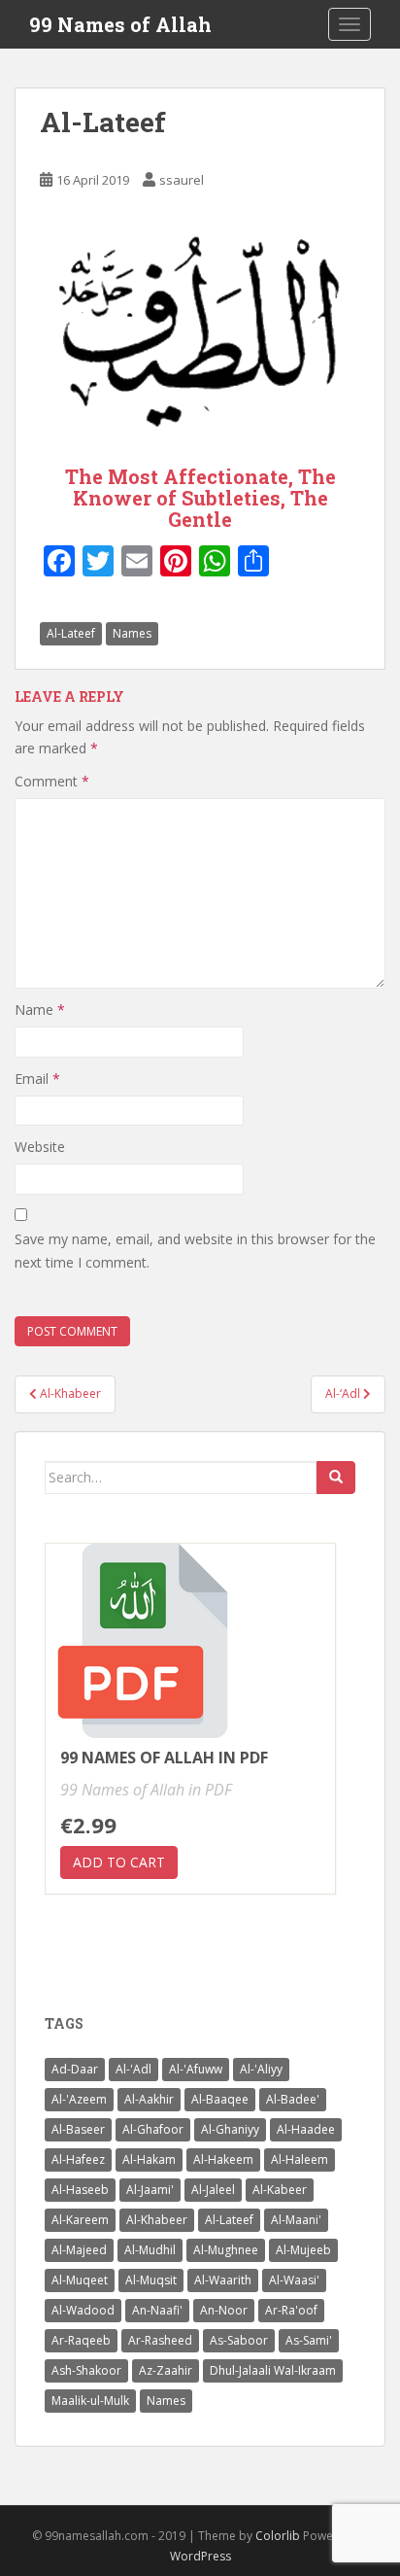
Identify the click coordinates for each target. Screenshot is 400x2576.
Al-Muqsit (151, 2280)
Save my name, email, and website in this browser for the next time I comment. (195, 1251)
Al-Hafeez (78, 2159)
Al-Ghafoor (153, 2129)
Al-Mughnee (226, 2250)
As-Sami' (309, 2340)
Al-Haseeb (80, 2190)
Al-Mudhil (150, 2250)
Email (37, 1079)
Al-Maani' (296, 2220)
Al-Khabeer (157, 2220)
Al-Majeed (79, 2250)
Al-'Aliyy (261, 2069)
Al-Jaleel (213, 2190)
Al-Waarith (223, 2280)
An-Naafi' (157, 2310)
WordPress (200, 2556)
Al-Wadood (83, 2310)
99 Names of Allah (120, 24)
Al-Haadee (306, 2129)
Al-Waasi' (294, 2280)
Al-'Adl (133, 2069)
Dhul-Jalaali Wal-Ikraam (273, 2370)
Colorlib (278, 2536)
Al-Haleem (300, 2159)
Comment (52, 781)
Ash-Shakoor (86, 2370)
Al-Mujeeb (303, 2250)
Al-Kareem (80, 2220)
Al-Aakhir (149, 2099)
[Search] (336, 1478)
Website (40, 1147)
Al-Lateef (71, 633)
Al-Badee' (293, 2099)
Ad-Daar (75, 2069)
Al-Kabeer (280, 2190)
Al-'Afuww (196, 2069)
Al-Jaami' (150, 2190)
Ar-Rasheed (160, 2340)
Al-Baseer (78, 2129)
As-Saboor (239, 2340)
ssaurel (182, 180)
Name (40, 1010)
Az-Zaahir (166, 2370)
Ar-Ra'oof (291, 2310)
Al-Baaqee (220, 2099)
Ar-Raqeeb (81, 2340)
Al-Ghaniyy (230, 2129)
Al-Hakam (149, 2159)
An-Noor (224, 2310)
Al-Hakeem (223, 2159)
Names (132, 633)
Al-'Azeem (79, 2099)
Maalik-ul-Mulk (90, 2401)
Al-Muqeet (80, 2280)
